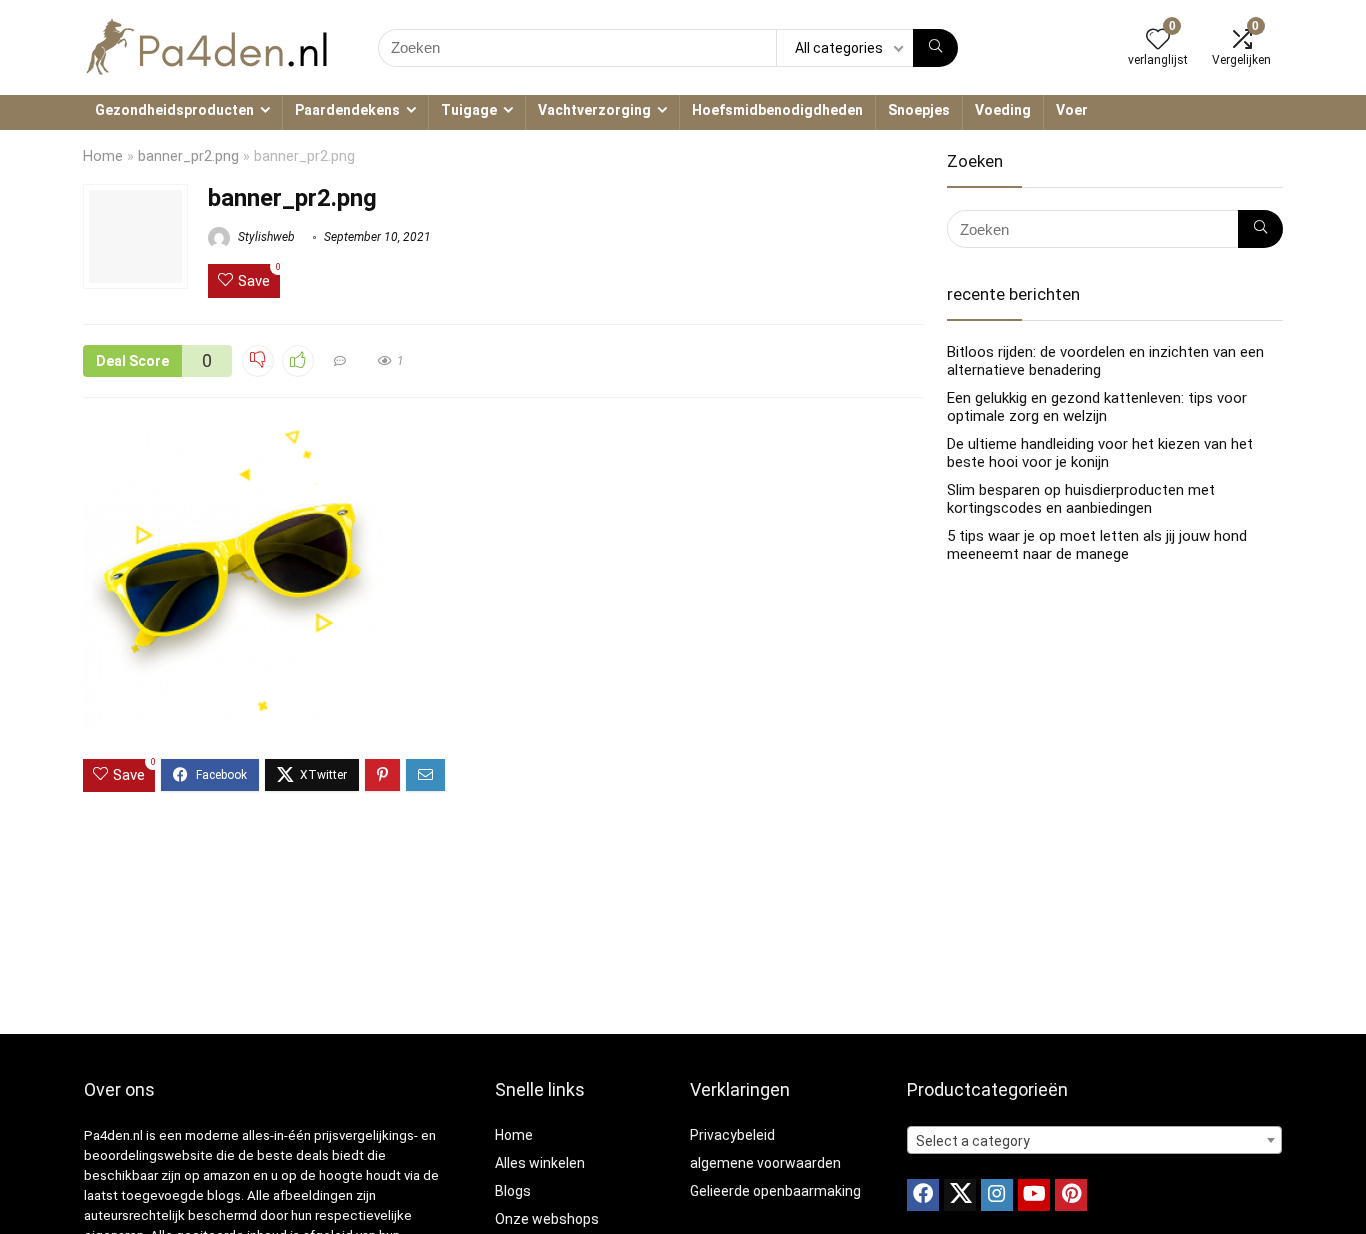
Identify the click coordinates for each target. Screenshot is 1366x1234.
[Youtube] (1034, 1195)
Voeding (1003, 110)
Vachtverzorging (594, 110)
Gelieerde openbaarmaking (775, 1191)
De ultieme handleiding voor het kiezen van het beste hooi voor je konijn (1100, 453)
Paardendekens (347, 110)
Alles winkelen (540, 1163)
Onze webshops (547, 1219)
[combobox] (1094, 1140)
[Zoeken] (935, 48)
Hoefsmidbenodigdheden (777, 110)
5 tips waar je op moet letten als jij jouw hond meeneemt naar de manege (1097, 545)
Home (103, 156)
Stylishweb (265, 237)
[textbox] (1094, 1141)
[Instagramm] (997, 1195)
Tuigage (469, 110)
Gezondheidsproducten (174, 110)
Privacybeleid (732, 1135)
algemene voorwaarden (765, 1163)
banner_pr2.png (188, 156)
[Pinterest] (1071, 1195)
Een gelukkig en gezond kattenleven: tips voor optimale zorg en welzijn (1097, 407)
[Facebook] (923, 1195)
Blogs (513, 1191)
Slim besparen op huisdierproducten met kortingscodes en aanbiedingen (1081, 499)
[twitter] (960, 1195)
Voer (1072, 110)
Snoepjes (919, 110)
